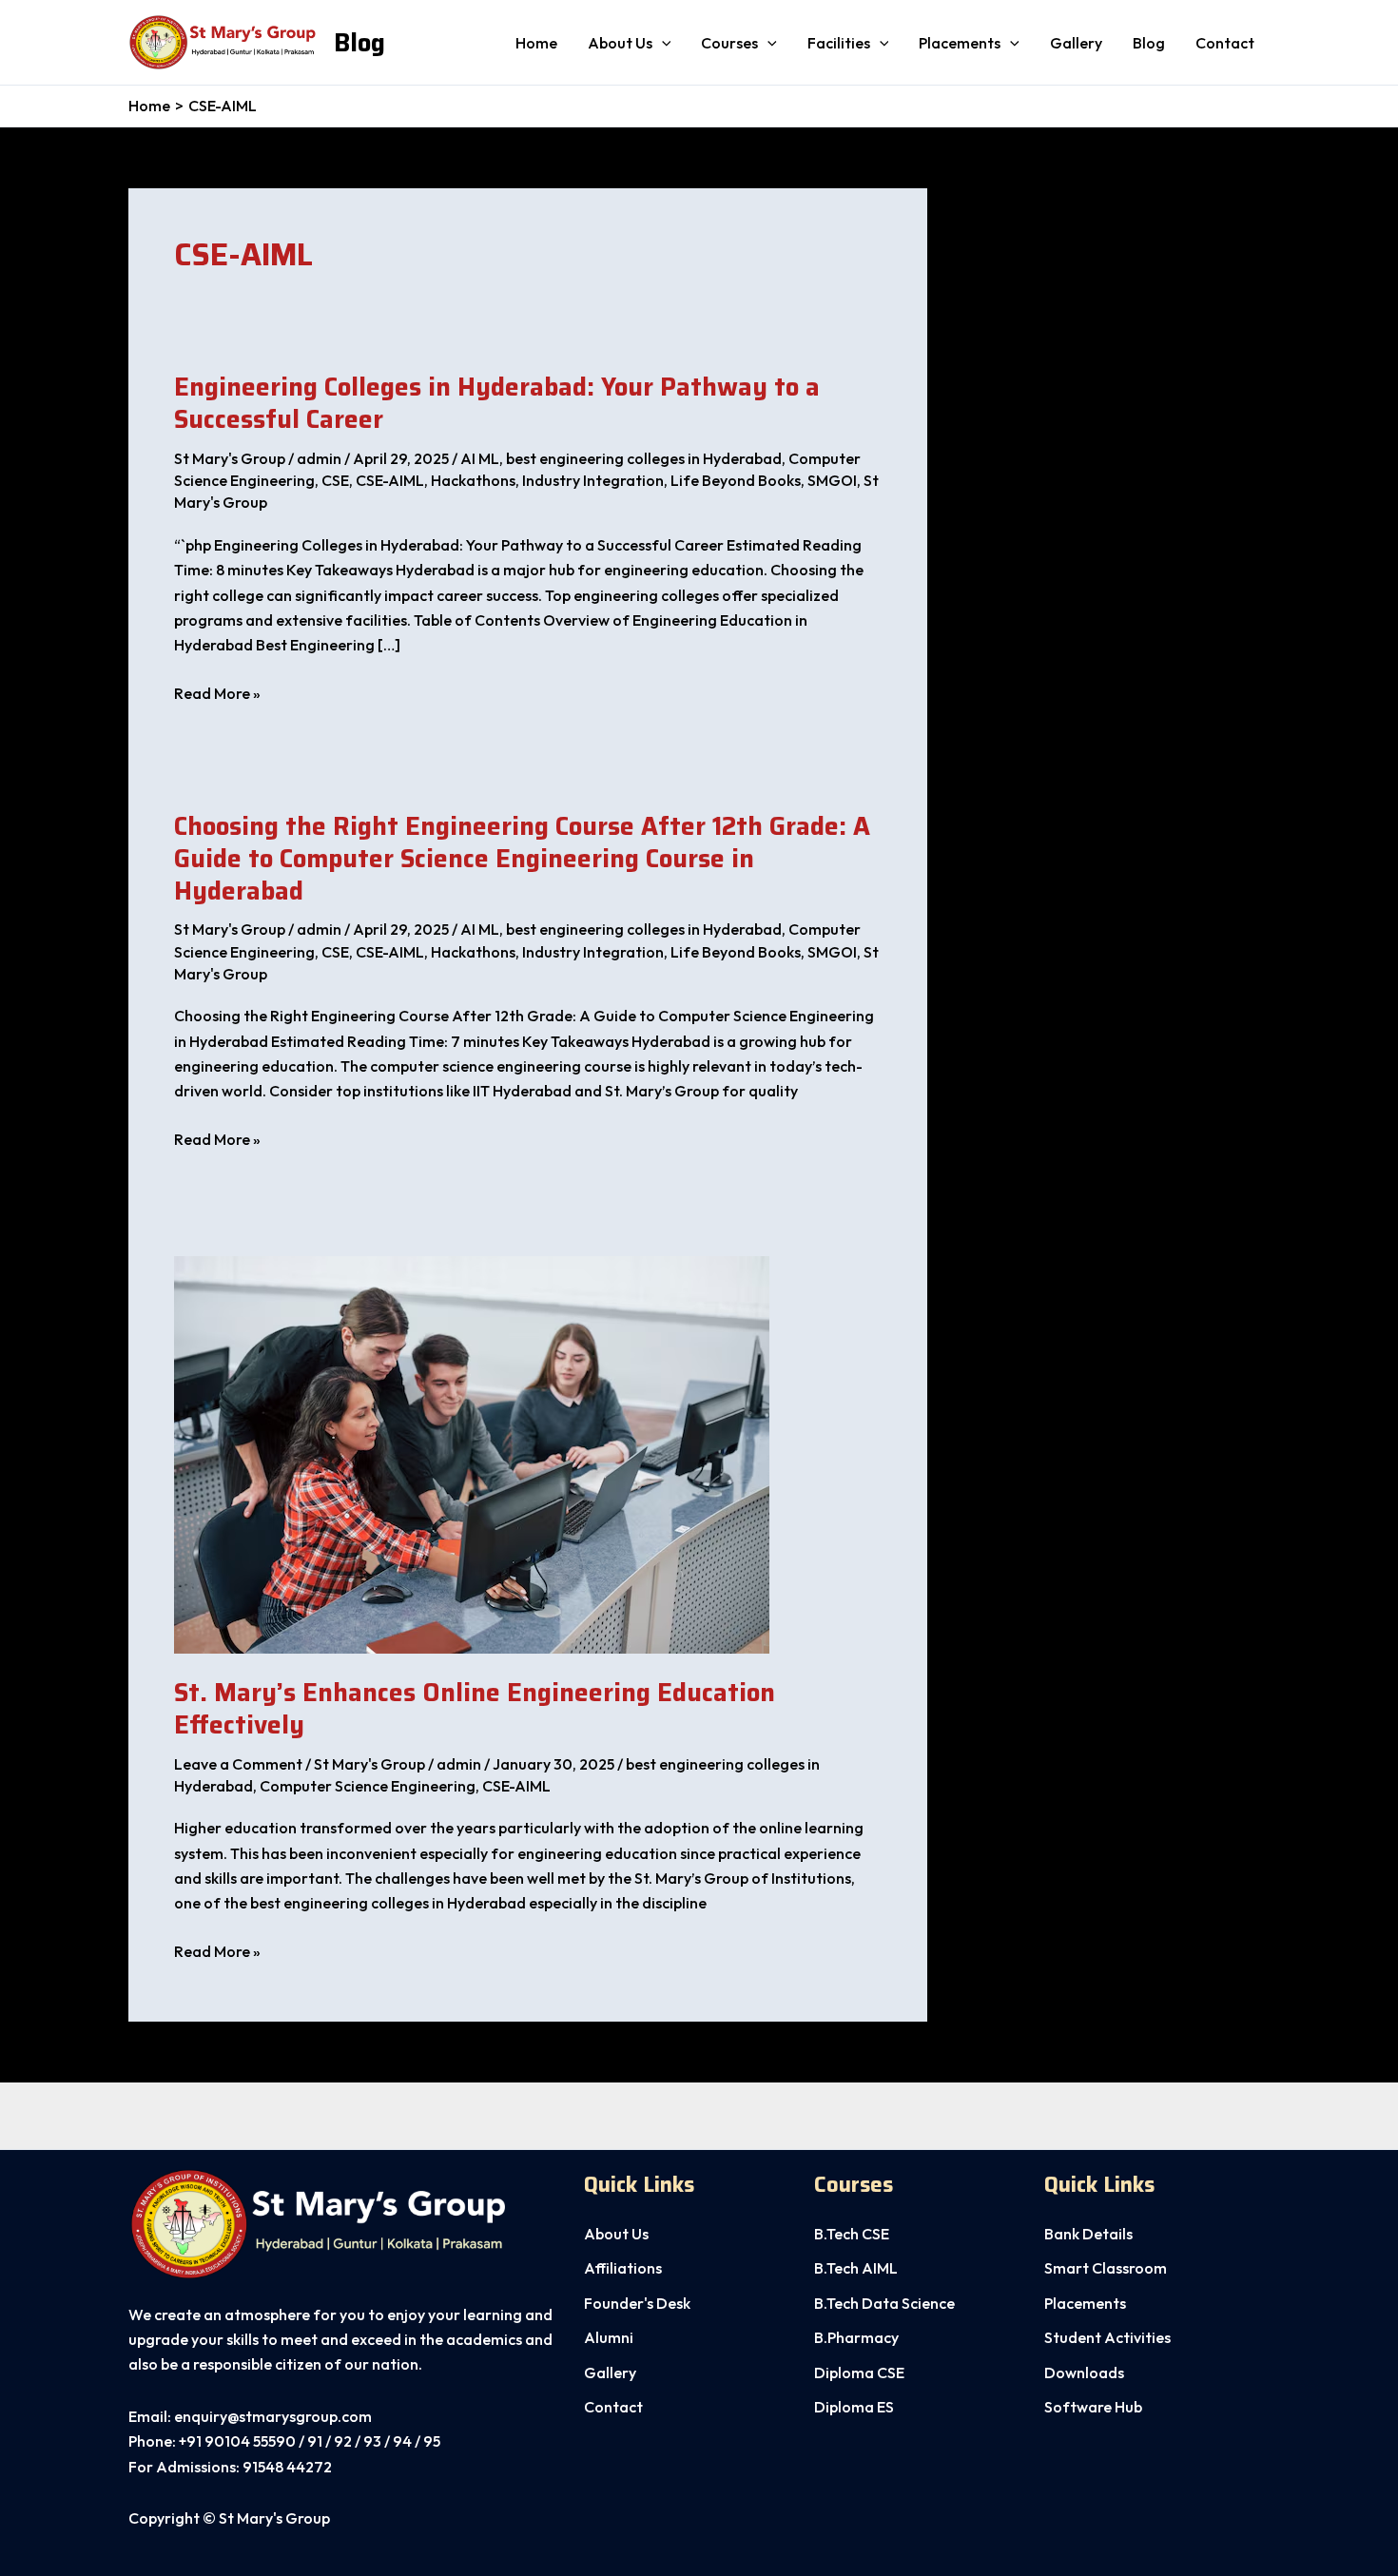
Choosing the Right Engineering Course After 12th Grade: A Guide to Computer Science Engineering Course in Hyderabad (522, 858)
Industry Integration (593, 480)
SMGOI (832, 480)
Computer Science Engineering (368, 1786)
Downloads (1084, 2373)
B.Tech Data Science (884, 2303)
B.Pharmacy (856, 2337)
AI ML (480, 458)
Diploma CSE (859, 2373)
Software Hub (1093, 2407)
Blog (359, 42)
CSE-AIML (390, 480)
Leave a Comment (238, 1764)
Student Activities (1107, 2337)
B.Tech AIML (856, 2268)
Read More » (217, 694)
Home (536, 43)
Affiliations (623, 2268)
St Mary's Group (230, 458)
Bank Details (1088, 2234)
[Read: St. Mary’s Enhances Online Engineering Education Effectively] (472, 1453)
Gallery (1076, 43)
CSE (335, 480)
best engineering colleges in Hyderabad (644, 458)
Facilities (839, 43)
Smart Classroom (1106, 2268)
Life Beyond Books (736, 480)
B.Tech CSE (852, 2234)
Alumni (609, 2337)
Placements (960, 43)
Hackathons (473, 480)
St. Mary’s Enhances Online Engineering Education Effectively (475, 1708)
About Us (616, 2234)
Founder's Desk (637, 2303)
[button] (662, 43)
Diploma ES (854, 2407)
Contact (1225, 43)
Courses (729, 43)
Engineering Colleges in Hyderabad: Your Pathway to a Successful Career (497, 403)
